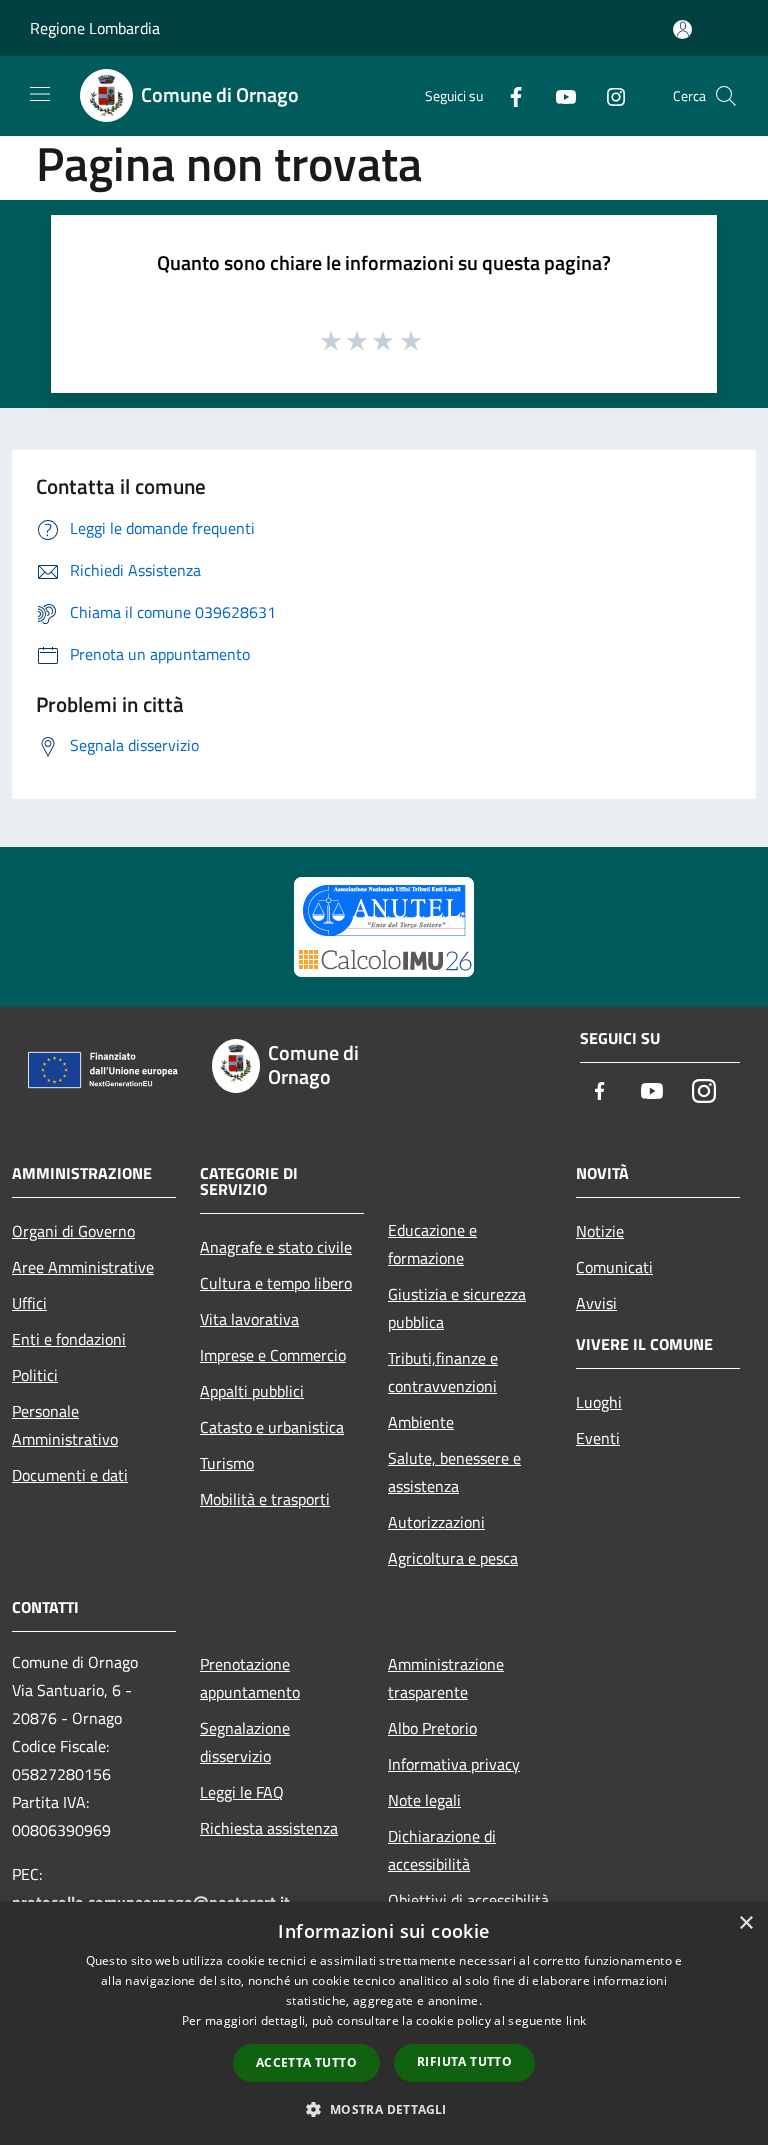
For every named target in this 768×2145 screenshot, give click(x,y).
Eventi (598, 1438)
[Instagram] (608, 95)
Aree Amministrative (83, 1267)
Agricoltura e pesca (453, 1558)
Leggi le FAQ (242, 1792)
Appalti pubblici (252, 1391)
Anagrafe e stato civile (276, 1247)
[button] (383, 2109)
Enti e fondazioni (69, 1339)
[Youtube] (558, 95)
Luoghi (599, 1402)
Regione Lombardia (95, 28)
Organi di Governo (73, 1231)
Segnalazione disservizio (245, 1742)
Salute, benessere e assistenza (454, 1472)
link (576, 2020)
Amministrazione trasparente (446, 1678)
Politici (35, 1375)
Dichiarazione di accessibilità (442, 1850)
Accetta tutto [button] (306, 2062)
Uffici (29, 1303)
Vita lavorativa (249, 1319)
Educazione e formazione (432, 1244)
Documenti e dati (70, 1475)
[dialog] (384, 2023)
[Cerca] (726, 96)
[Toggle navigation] (40, 94)
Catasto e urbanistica (272, 1427)
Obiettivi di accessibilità (468, 1900)
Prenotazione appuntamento (250, 1678)
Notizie (600, 1231)
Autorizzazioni (436, 1522)
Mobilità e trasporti (265, 1499)
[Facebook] (508, 95)
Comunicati (614, 1267)
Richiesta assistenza (269, 1828)
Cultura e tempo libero (276, 1283)
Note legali (424, 1800)
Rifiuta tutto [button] (464, 2061)
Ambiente (421, 1422)
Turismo (227, 1463)
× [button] (745, 1923)
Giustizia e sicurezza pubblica (457, 1308)
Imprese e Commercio (273, 1355)
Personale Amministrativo (65, 1425)
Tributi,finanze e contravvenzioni (443, 1372)
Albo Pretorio (432, 1728)
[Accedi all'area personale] (682, 29)
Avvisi (596, 1303)
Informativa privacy (454, 1764)
